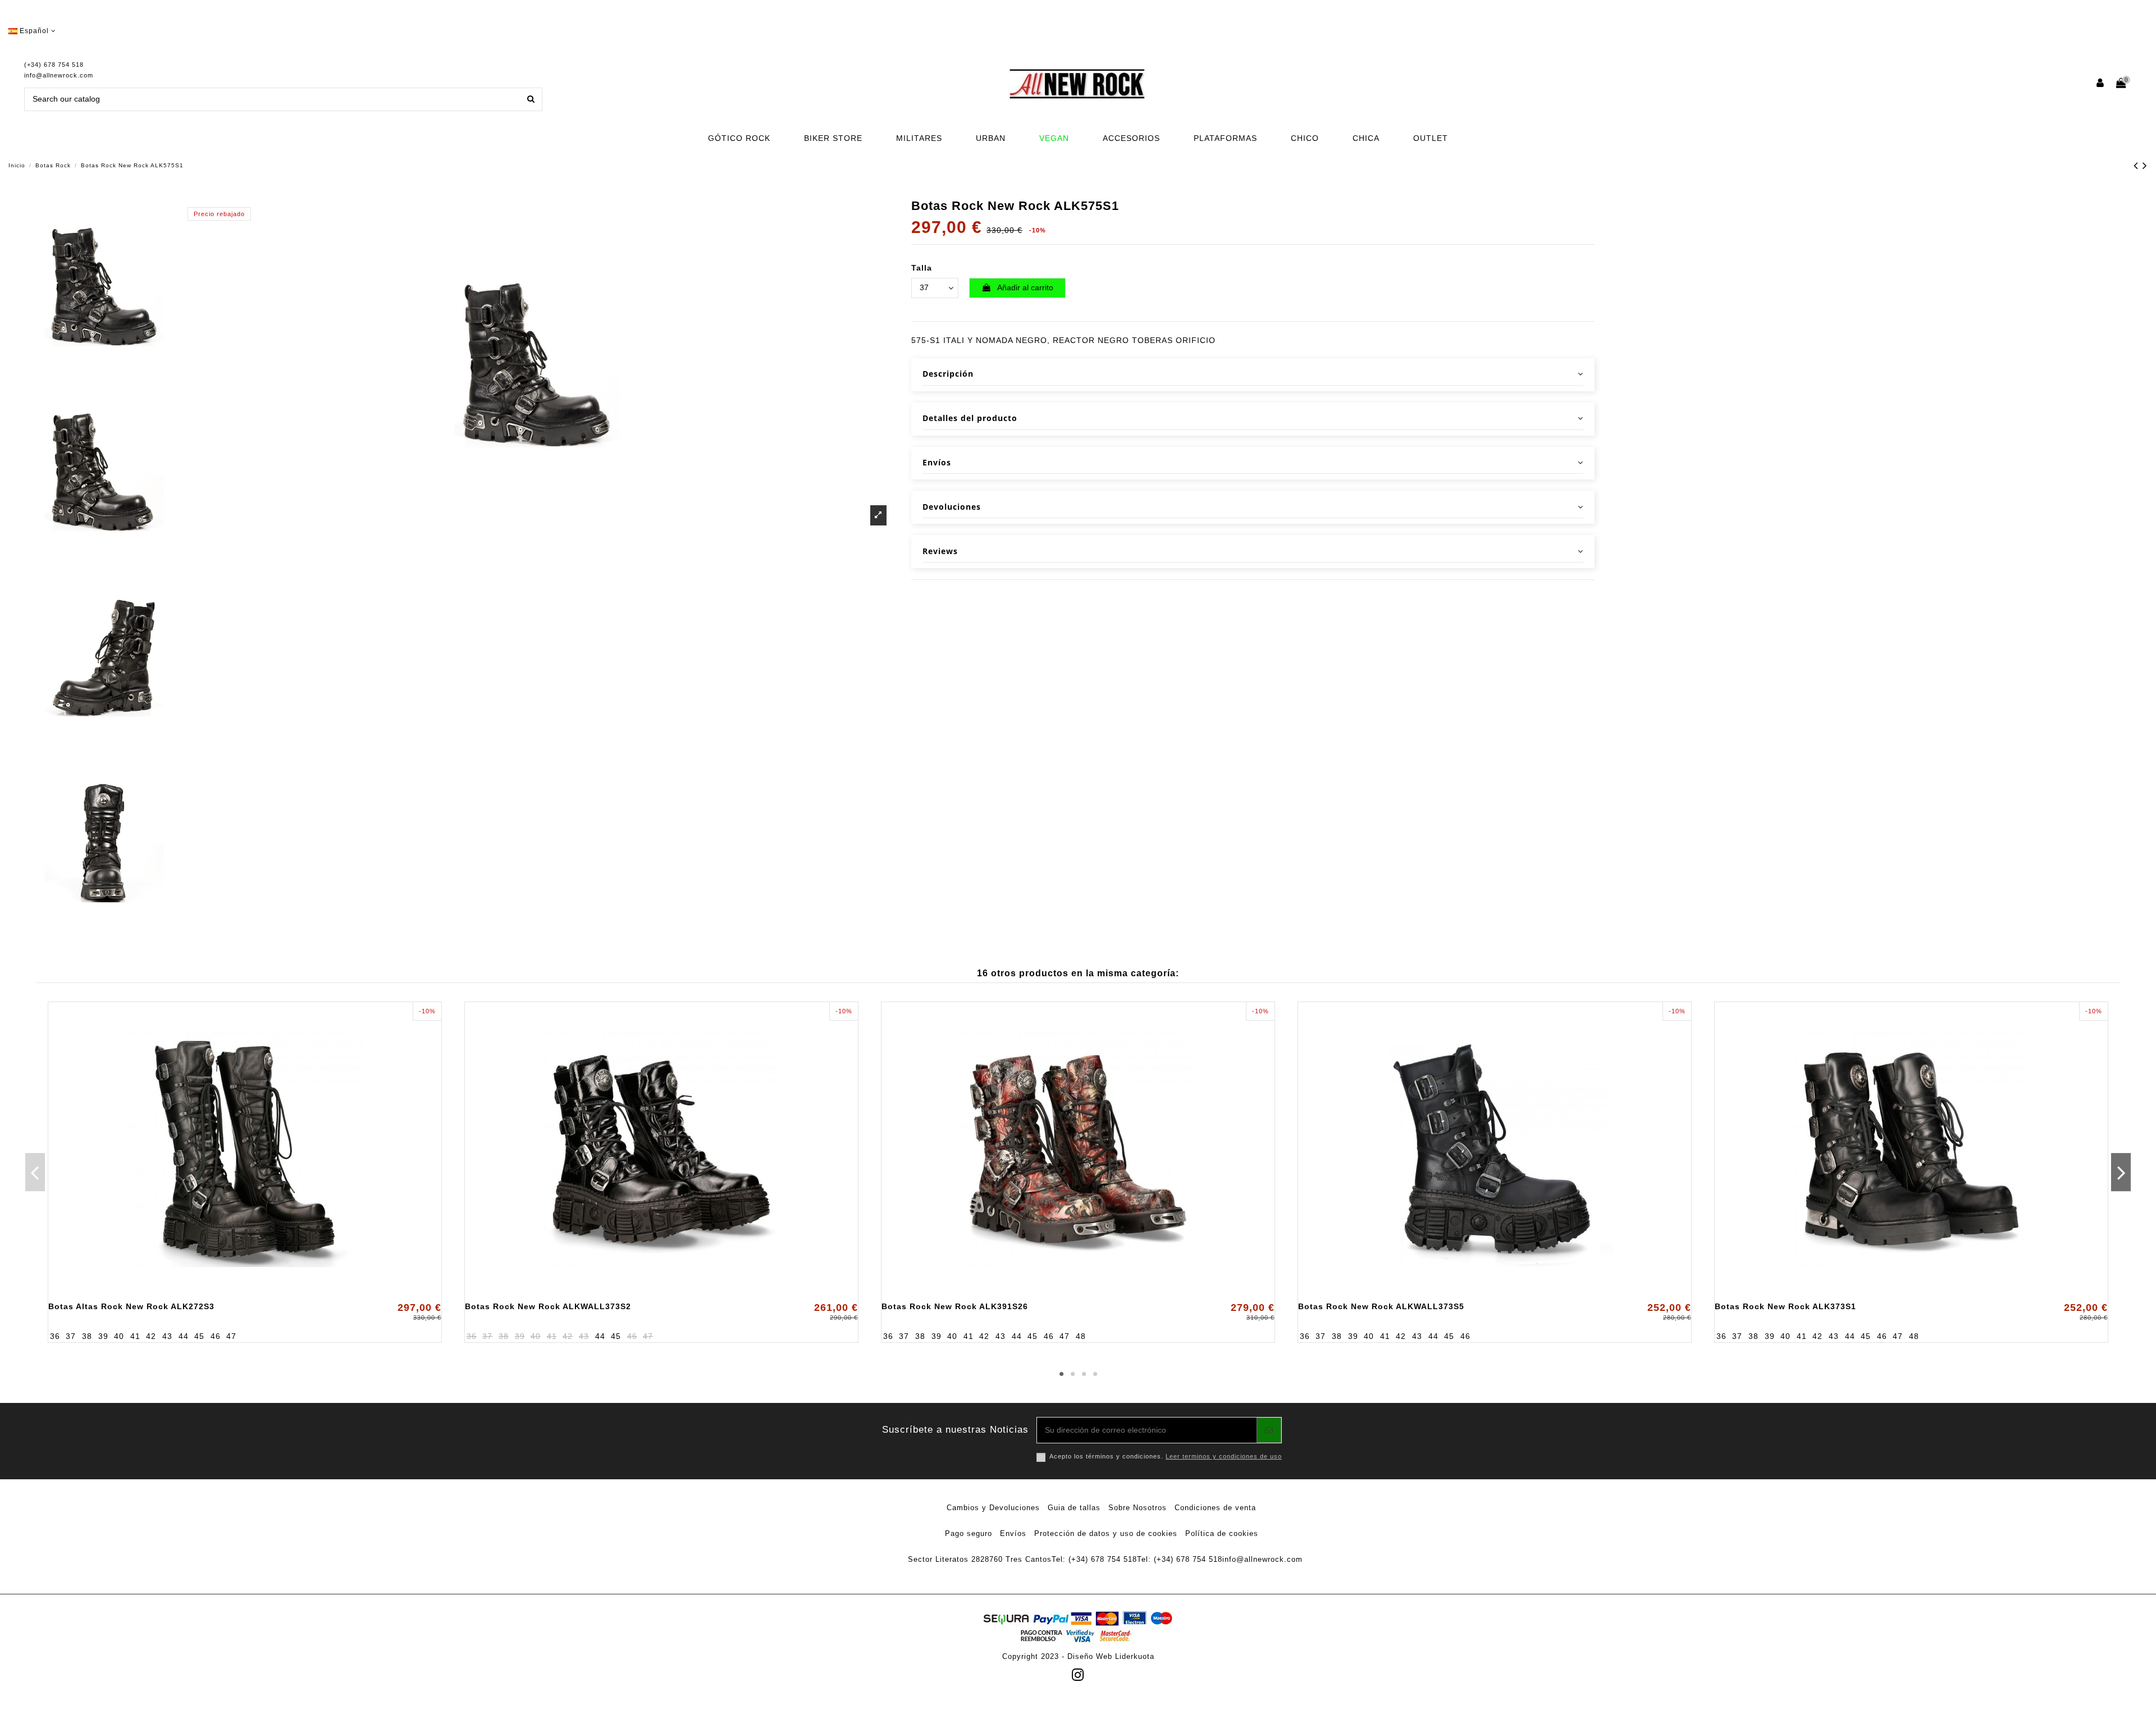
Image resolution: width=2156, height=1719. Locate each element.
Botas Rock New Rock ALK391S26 (955, 1306)
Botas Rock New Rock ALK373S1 (1785, 1306)
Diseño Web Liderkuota (1111, 1656)
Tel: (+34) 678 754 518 (1094, 1559)
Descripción (948, 374)
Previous (35, 1172)
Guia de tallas (1074, 1508)
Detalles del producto (970, 418)
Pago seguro (969, 1533)
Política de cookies (1222, 1533)
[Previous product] (2138, 165)
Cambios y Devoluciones (993, 1508)
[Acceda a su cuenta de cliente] (2101, 84)
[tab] (1253, 375)
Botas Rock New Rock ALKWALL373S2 (548, 1306)
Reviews (940, 551)
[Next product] (2145, 165)
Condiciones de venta (1215, 1508)
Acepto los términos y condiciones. (1166, 1456)
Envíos (937, 462)
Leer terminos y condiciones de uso (1224, 1456)
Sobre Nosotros (1138, 1508)
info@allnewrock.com (59, 75)
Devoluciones (952, 507)
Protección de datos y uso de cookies (1106, 1533)
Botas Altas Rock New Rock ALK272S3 (131, 1306)
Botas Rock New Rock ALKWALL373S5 (1381, 1306)
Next (2121, 1172)
